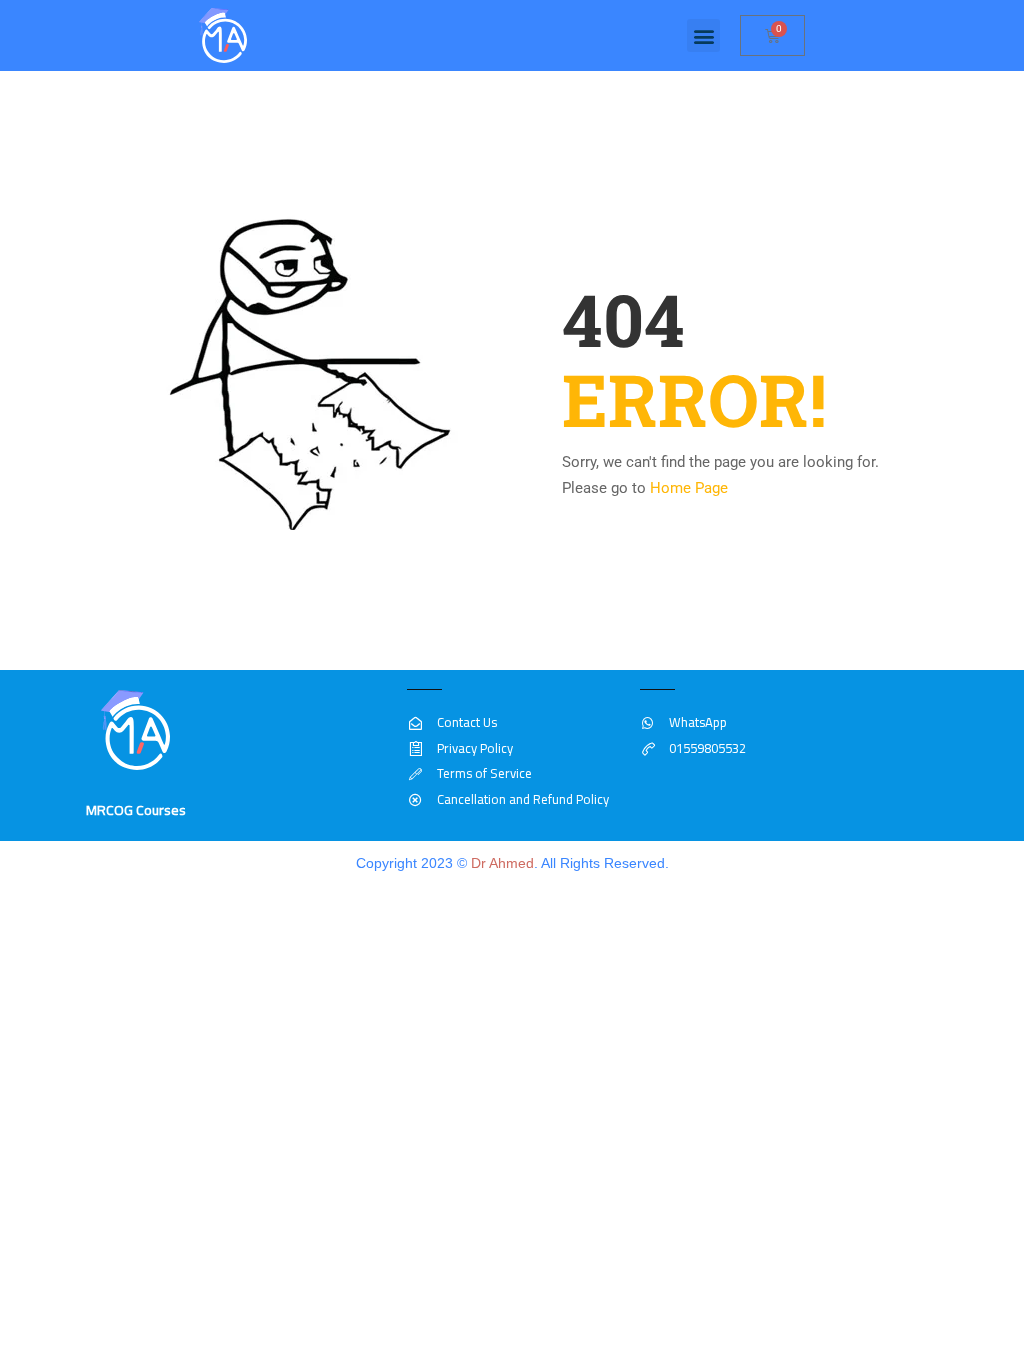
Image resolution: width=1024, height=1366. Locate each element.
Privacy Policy (474, 748)
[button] (703, 35)
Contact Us (466, 722)
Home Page (689, 488)
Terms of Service (484, 773)
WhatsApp (698, 722)
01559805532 (707, 748)
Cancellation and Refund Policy (522, 799)
